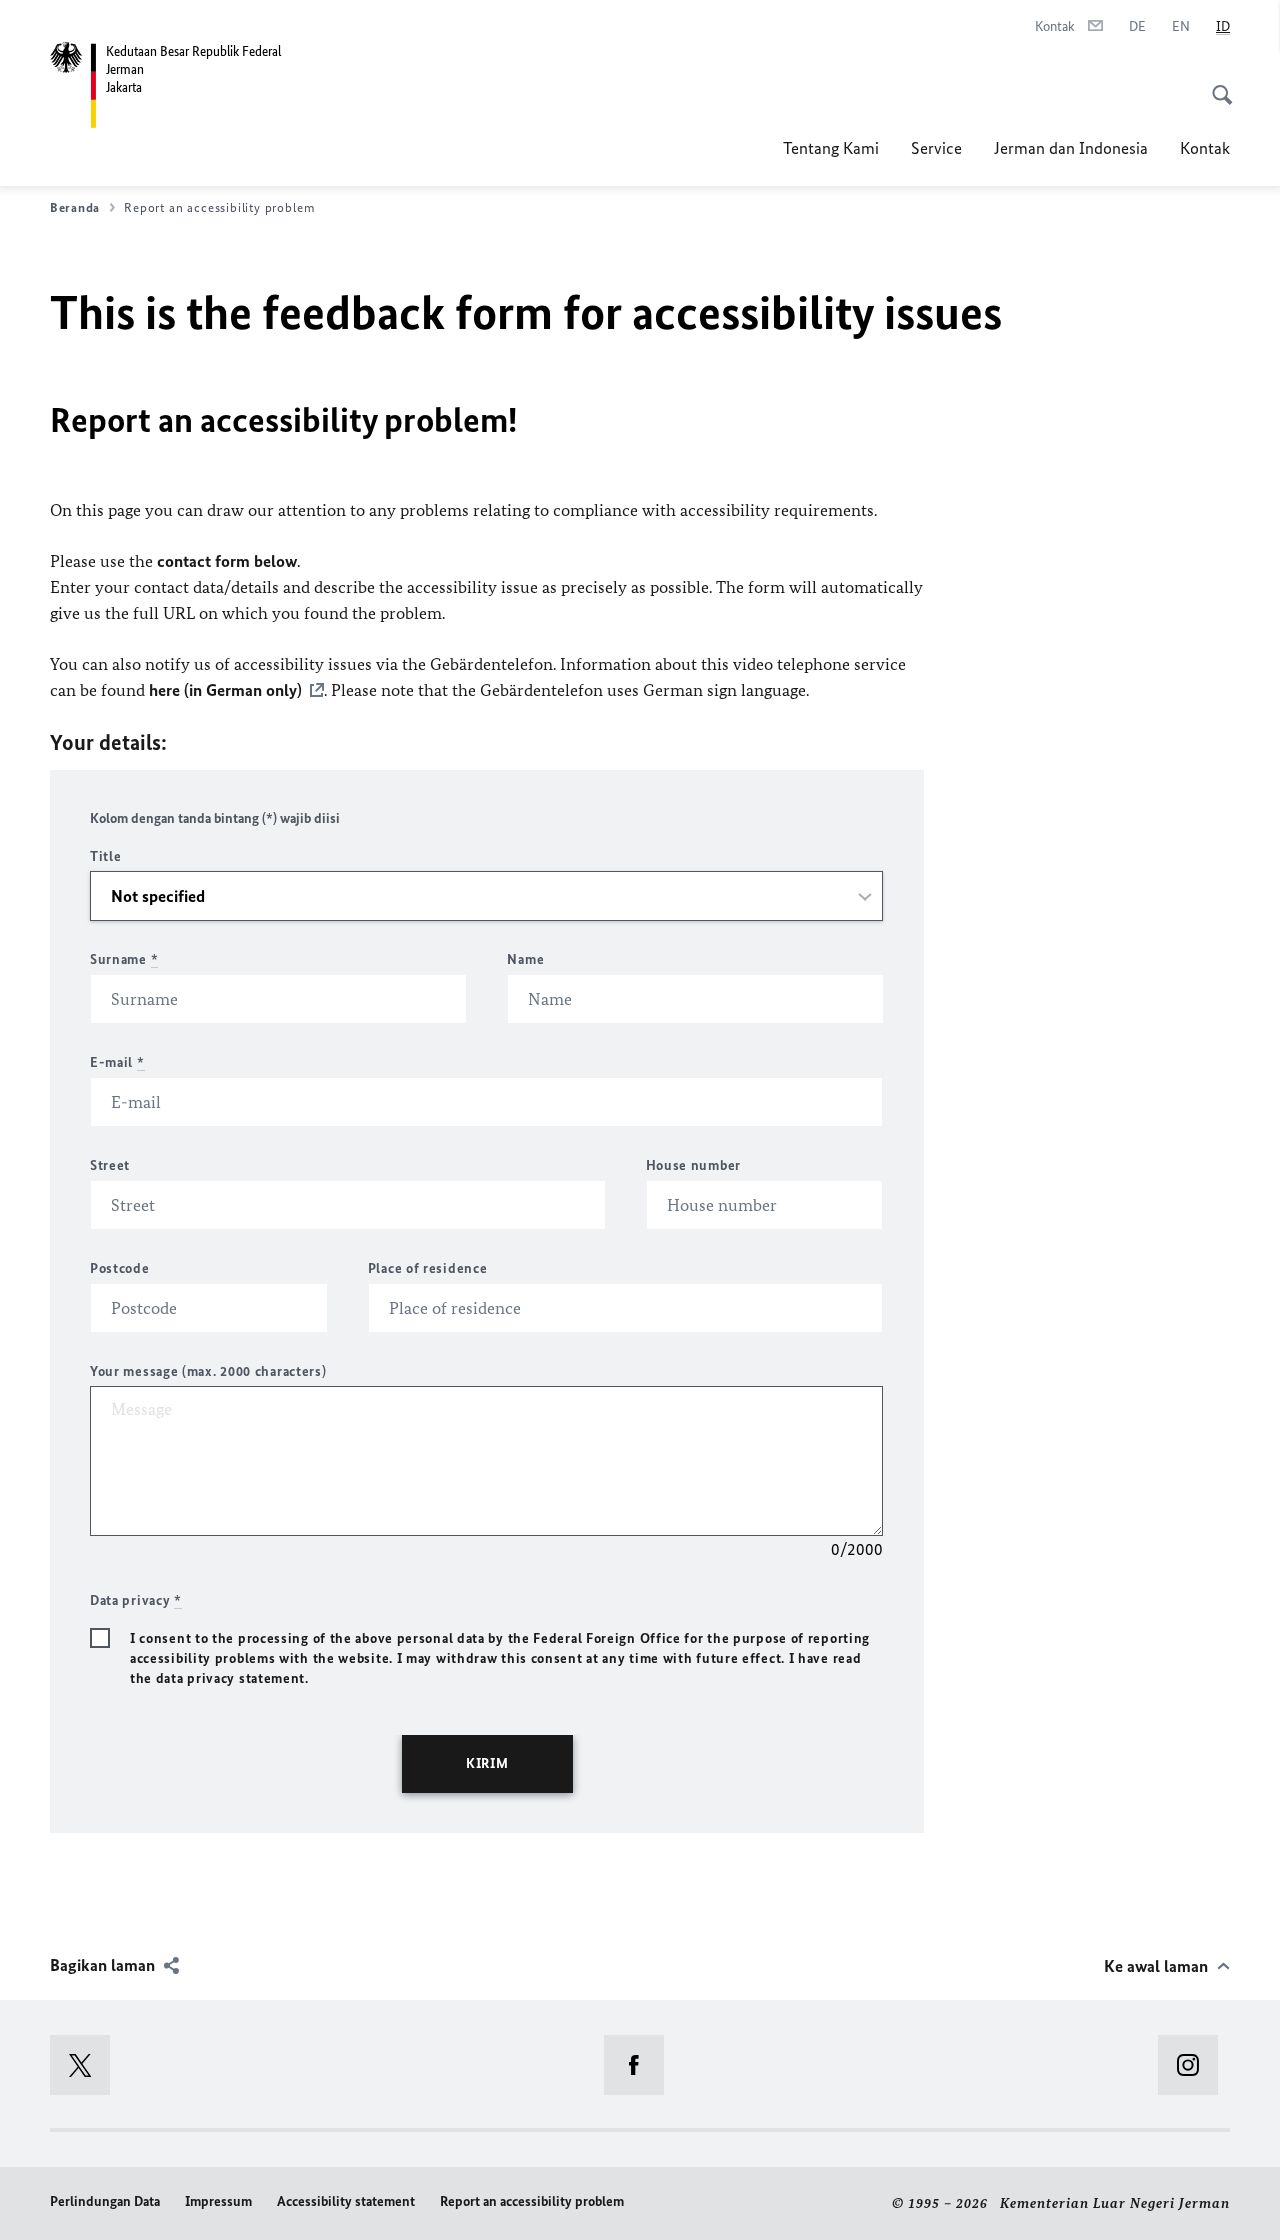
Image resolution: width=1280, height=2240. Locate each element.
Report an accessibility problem (532, 2201)
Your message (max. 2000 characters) (208, 1371)
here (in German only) (225, 690)
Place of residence (428, 1268)
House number (693, 1165)
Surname (124, 959)
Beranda (75, 207)
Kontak (1205, 148)
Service (936, 148)
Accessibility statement (346, 2201)
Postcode (120, 1268)
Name (525, 959)
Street (110, 1165)
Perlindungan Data (105, 2201)
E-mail (117, 1062)
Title (106, 856)
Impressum (218, 2201)
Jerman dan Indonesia (1071, 148)
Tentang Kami (831, 148)
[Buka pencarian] (1216, 84)
